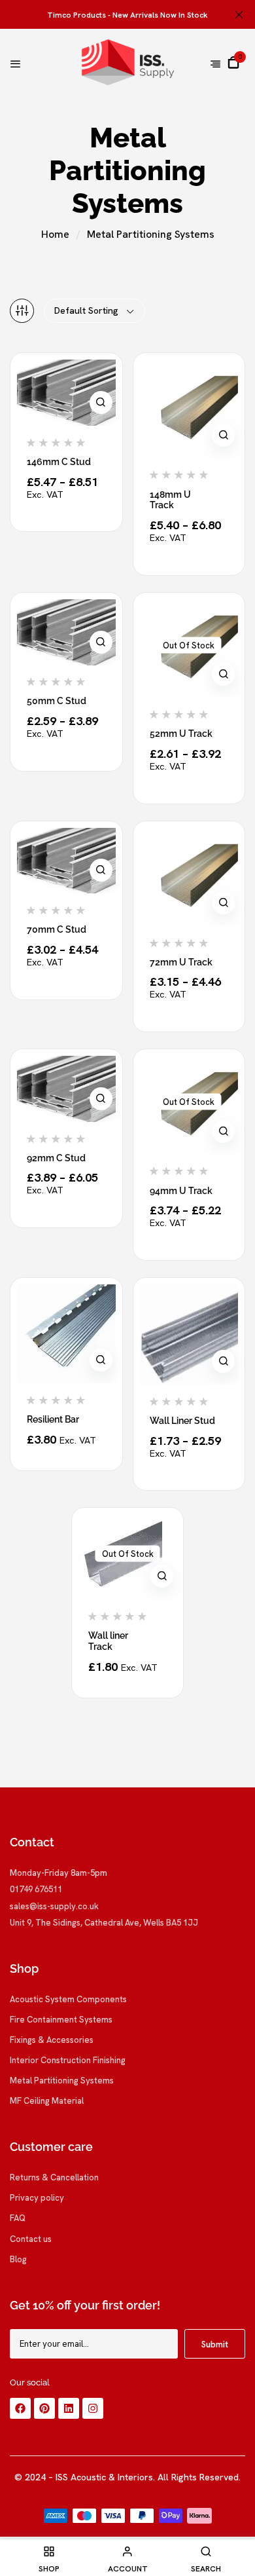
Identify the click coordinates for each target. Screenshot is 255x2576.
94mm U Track (181, 1191)
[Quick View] (101, 402)
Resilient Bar (53, 1419)
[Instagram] (93, 2408)
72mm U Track (181, 962)
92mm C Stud (56, 1158)
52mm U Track (181, 734)
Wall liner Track (108, 1641)
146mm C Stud (59, 462)
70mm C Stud (57, 929)
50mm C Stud (57, 701)
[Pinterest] (44, 2408)
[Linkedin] (69, 2408)
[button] (233, 62)
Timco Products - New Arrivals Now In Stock (127, 15)
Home (55, 234)
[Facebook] (20, 2408)
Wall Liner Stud (182, 1421)
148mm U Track (170, 500)
